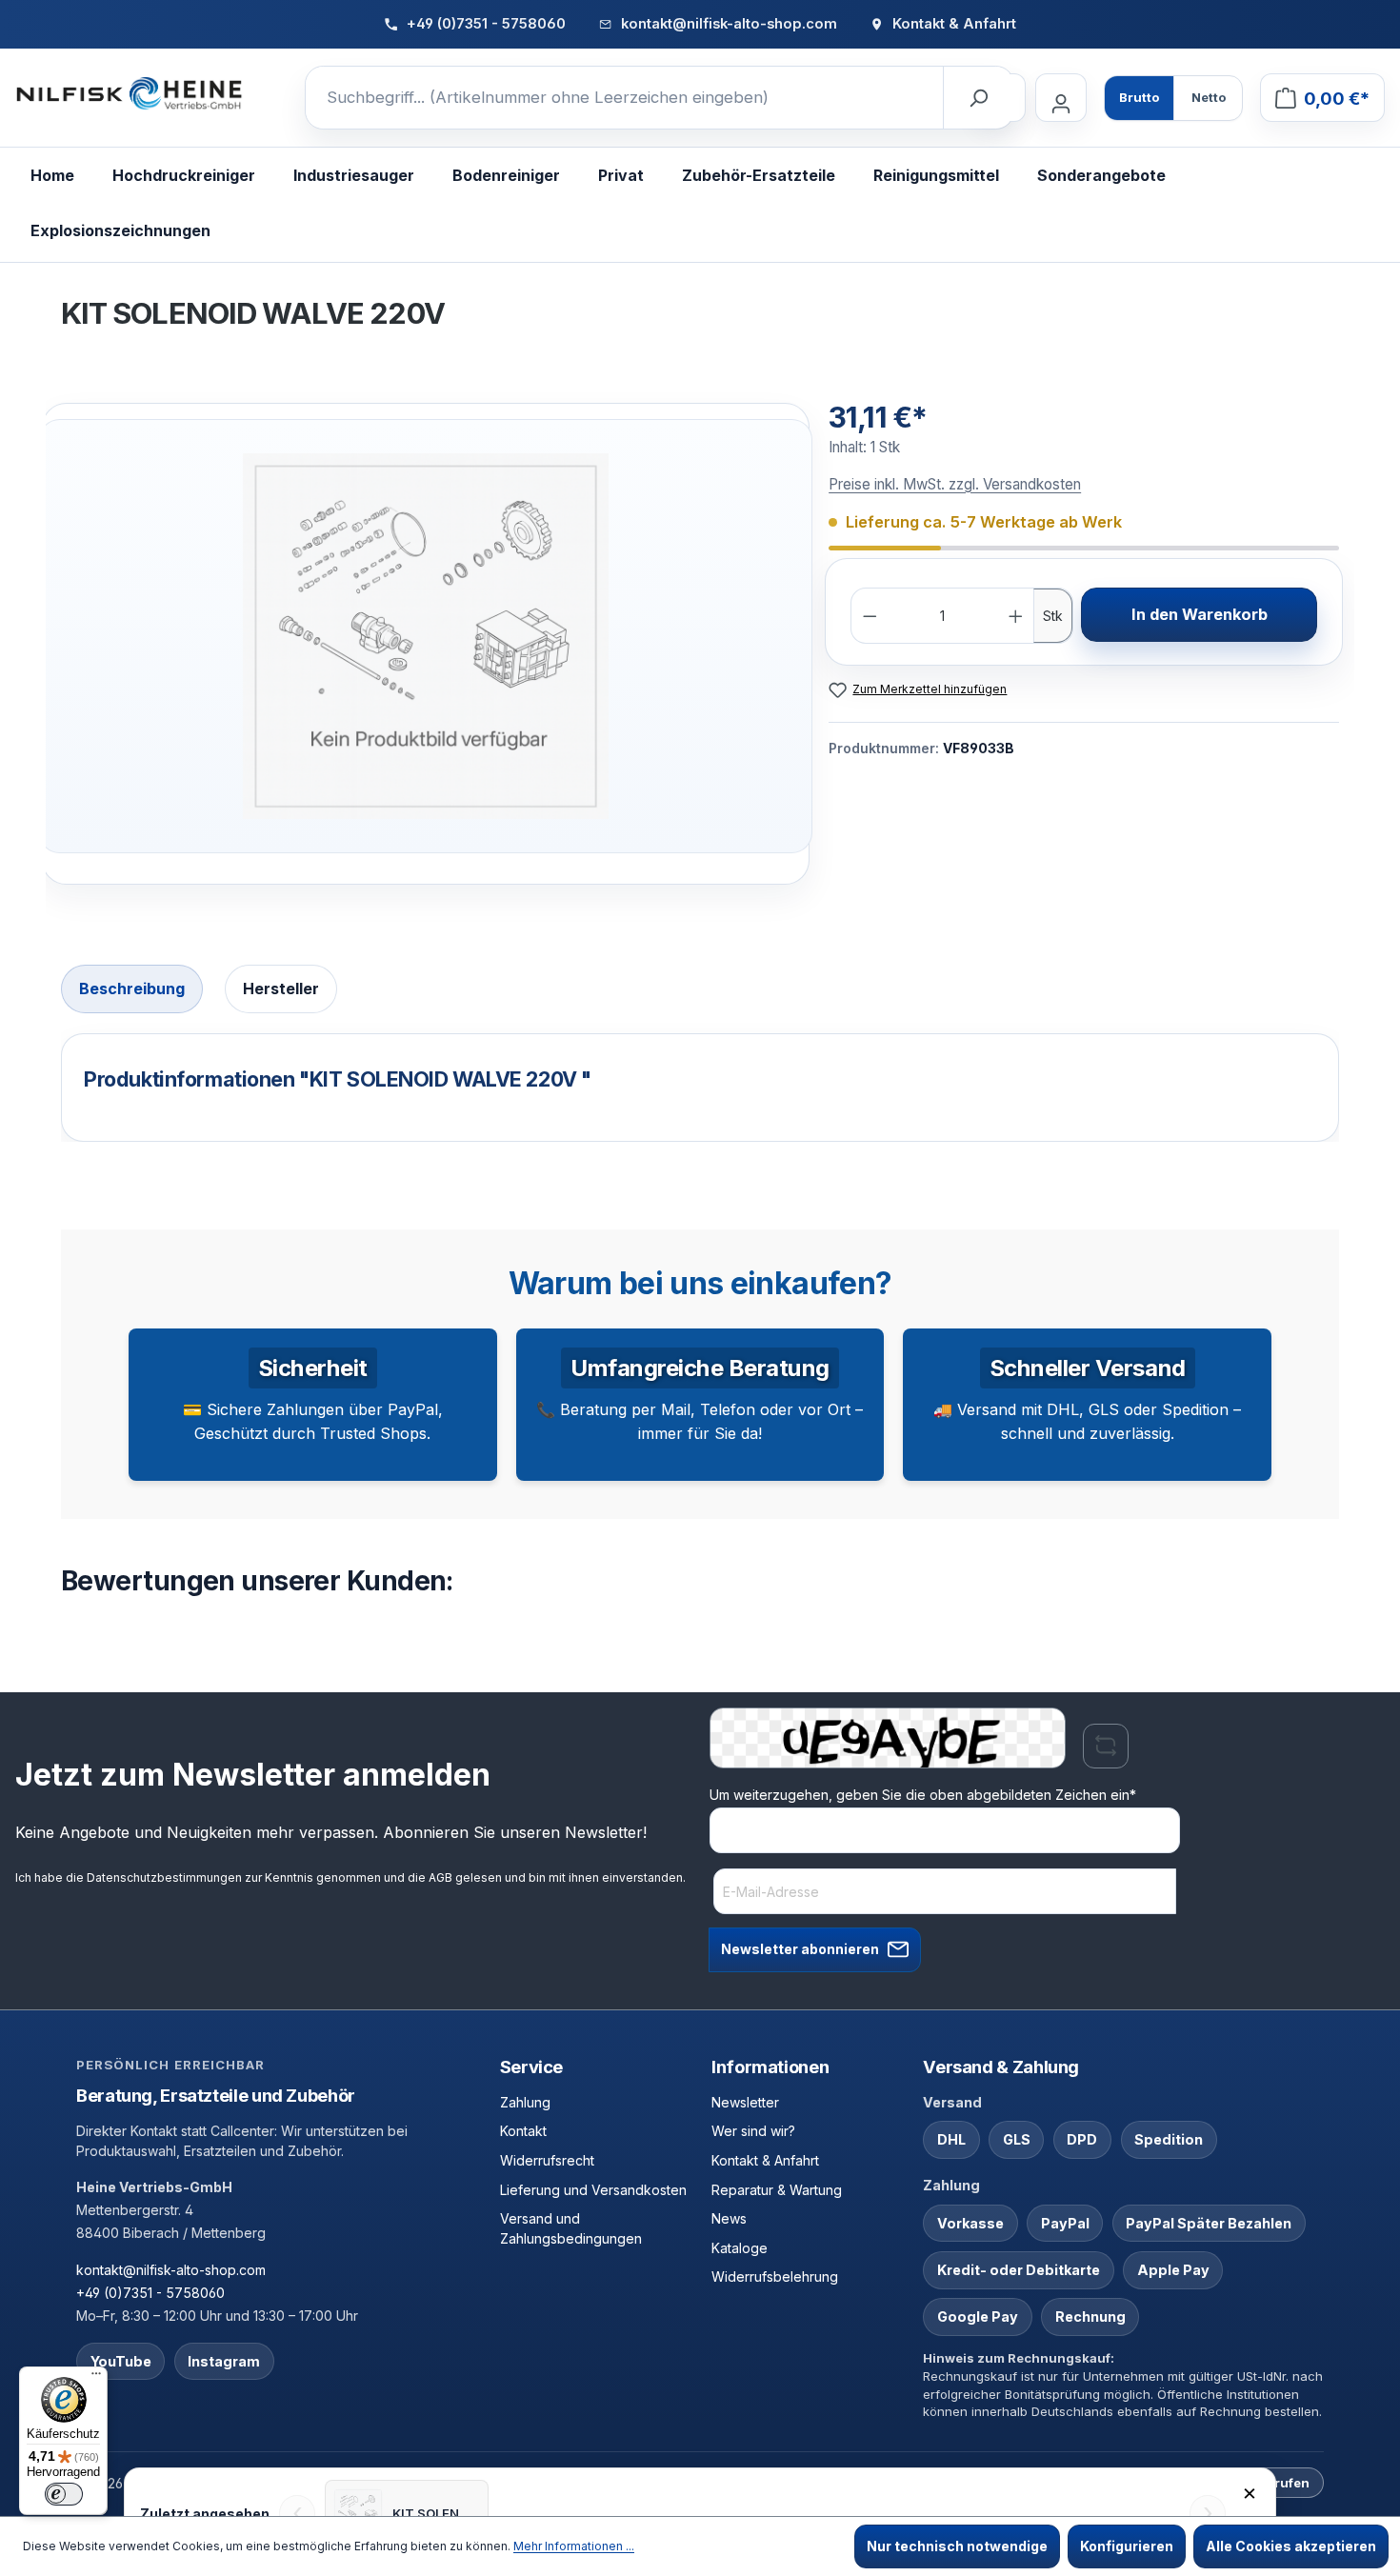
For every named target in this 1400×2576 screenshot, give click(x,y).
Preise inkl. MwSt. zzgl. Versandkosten (955, 484)
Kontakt (523, 2131)
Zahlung (525, 2102)
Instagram (224, 2361)
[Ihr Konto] (1061, 98)
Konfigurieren (1127, 2546)
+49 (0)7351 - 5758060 (150, 2293)
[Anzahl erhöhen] (1016, 616)
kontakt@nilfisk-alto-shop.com (171, 2270)
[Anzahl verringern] (870, 616)
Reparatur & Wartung (777, 2190)
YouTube (121, 2361)
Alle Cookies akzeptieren (1291, 2546)
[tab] (132, 989)
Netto (1209, 97)
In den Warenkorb (1200, 614)
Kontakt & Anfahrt (765, 2160)
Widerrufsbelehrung (775, 2276)
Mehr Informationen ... (574, 2546)
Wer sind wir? (753, 2131)
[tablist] (700, 991)
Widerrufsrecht (547, 2160)
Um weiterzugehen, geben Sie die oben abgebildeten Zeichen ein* (923, 1795)
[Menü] (96, 2378)
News (729, 2218)
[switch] (64, 2494)
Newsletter (745, 2102)
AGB (440, 1877)
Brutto (1139, 97)
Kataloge (740, 2248)
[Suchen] (978, 98)
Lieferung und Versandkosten (593, 2190)
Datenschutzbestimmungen (164, 1877)
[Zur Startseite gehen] (130, 94)
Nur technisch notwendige (957, 2546)
